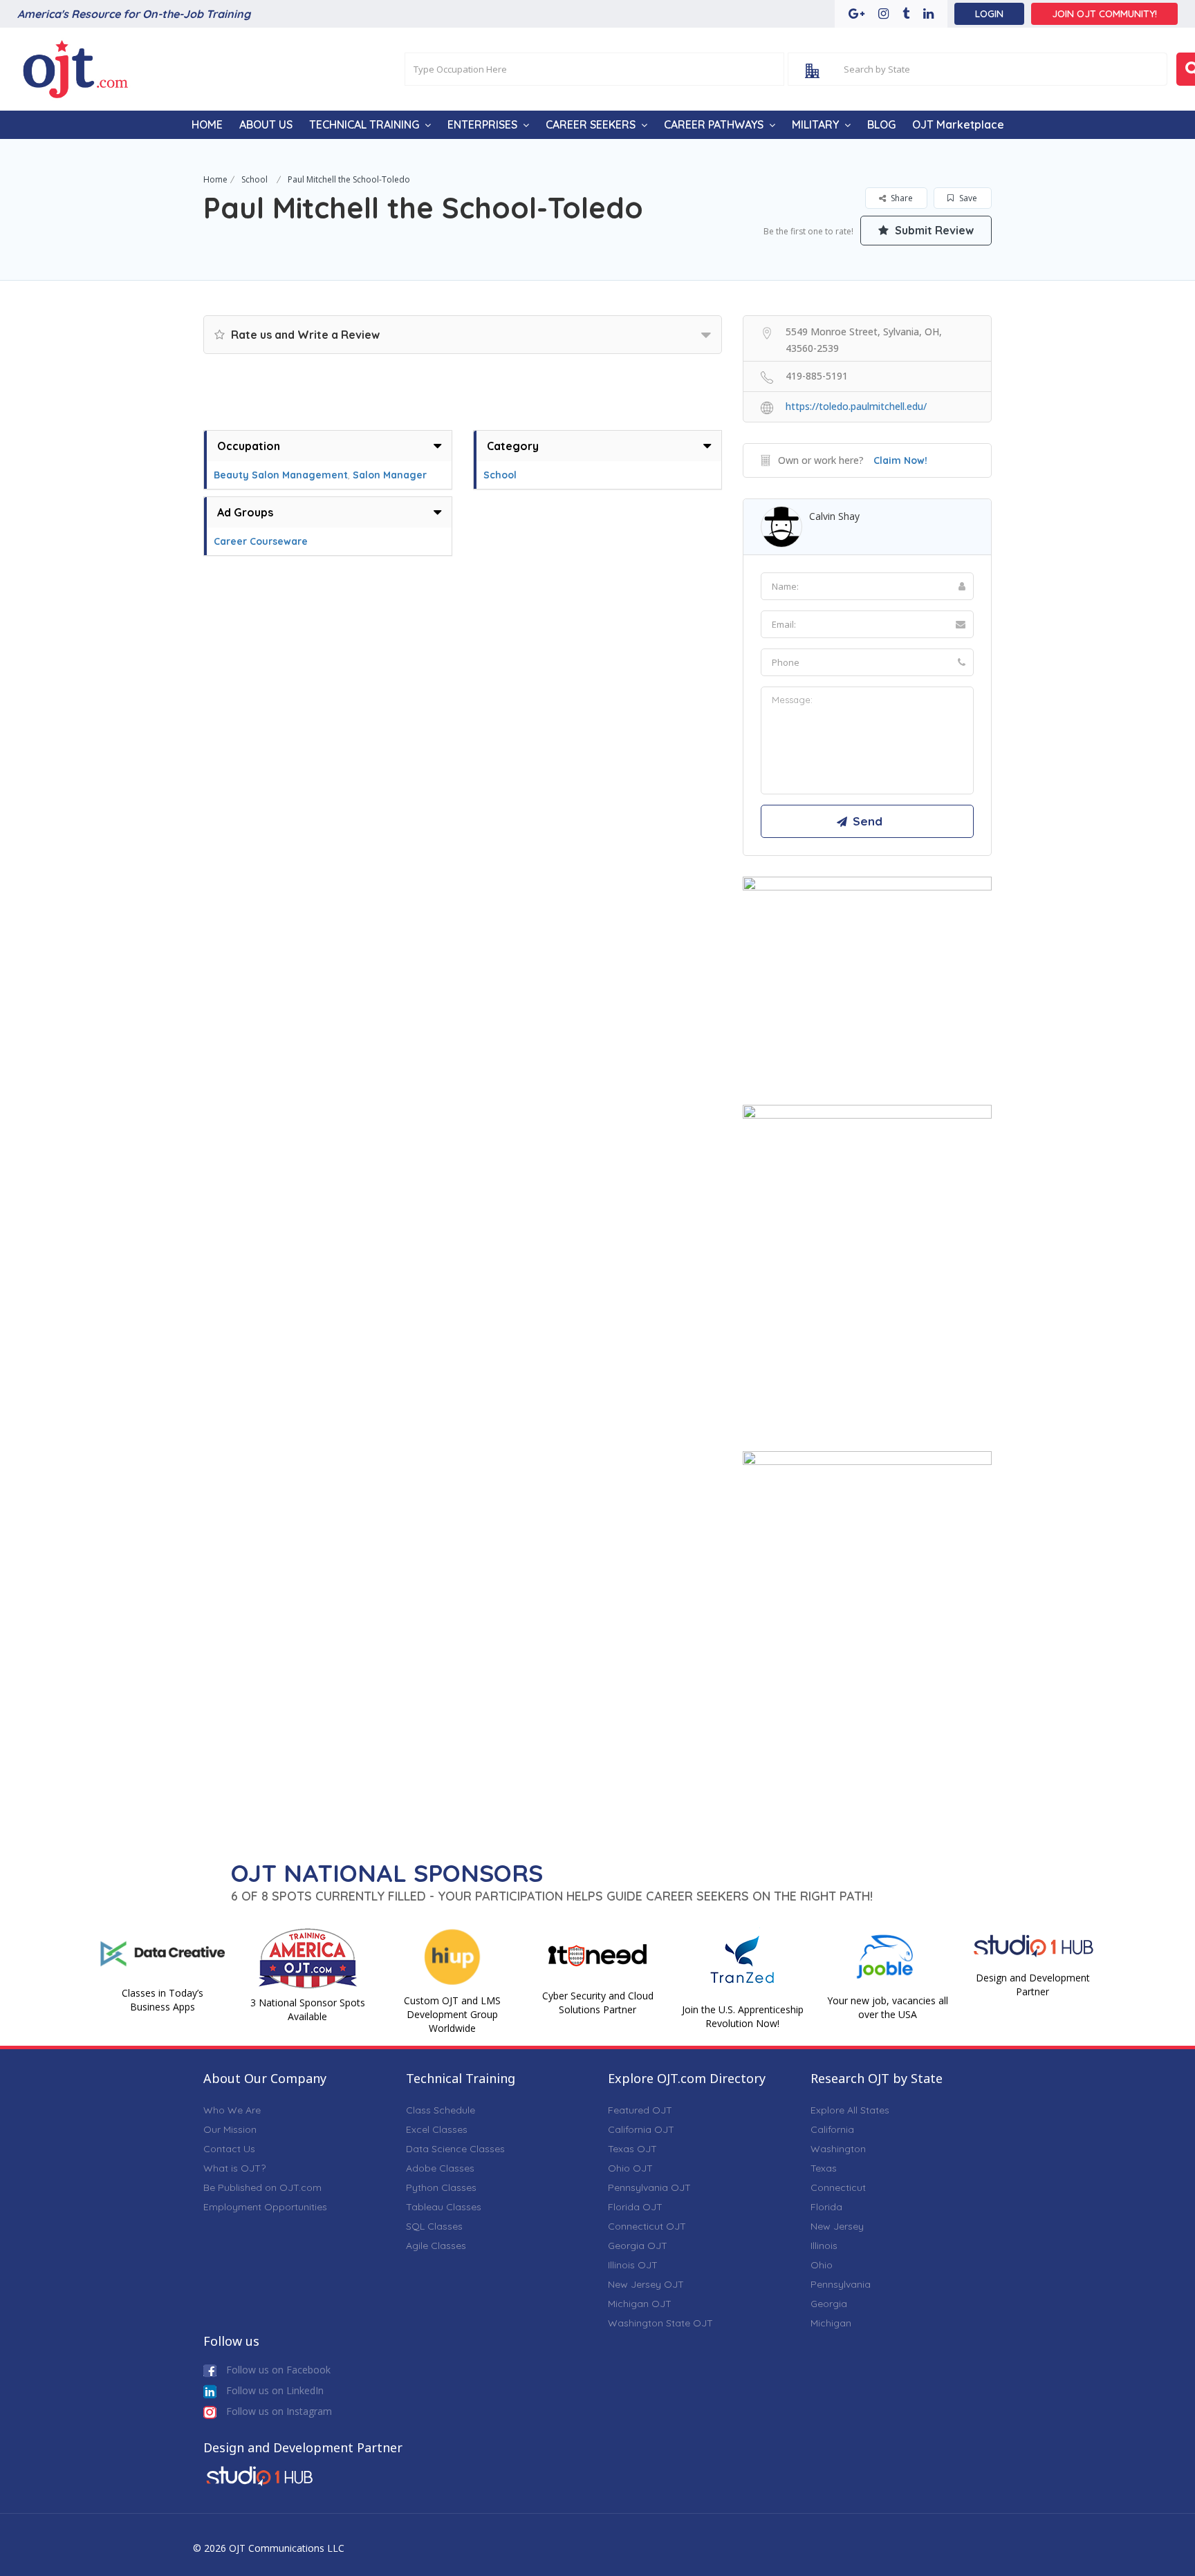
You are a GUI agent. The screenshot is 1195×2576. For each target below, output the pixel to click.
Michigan (831, 2323)
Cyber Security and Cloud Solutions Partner (598, 2003)
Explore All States (850, 2110)
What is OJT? (234, 2168)
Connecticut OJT (647, 2226)
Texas (824, 2168)
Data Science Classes (455, 2149)
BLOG (881, 124)
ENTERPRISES (482, 124)
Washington (838, 2149)
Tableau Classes (444, 2207)
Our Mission (230, 2129)
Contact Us (229, 2149)
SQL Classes (434, 2226)
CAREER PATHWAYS (714, 124)
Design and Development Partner (1033, 1985)
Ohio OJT (630, 2168)
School (254, 179)
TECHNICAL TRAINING (364, 124)
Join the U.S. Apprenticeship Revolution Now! (743, 2016)
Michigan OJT (640, 2304)
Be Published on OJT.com (262, 2187)
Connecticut (838, 2187)
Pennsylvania (841, 2284)
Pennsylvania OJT (649, 2187)
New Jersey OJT (646, 2284)
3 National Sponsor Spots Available (308, 2009)
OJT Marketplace (958, 124)
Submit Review (933, 230)
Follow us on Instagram (278, 2411)
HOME (207, 124)
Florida (826, 2207)
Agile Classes (436, 2246)
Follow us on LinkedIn (274, 2390)
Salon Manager (390, 475)
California (832, 2129)
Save (967, 198)
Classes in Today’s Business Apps (163, 2000)
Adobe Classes (440, 2168)
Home (215, 179)
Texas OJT (632, 2149)
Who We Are (232, 2110)
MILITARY (815, 124)
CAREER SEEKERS (591, 124)
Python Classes (441, 2187)
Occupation (249, 446)
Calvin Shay (834, 516)
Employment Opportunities (265, 2207)
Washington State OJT (660, 2323)
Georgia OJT (638, 2246)
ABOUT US (266, 124)
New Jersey (837, 2226)
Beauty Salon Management (281, 475)
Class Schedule (441, 2110)
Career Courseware (261, 541)
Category (513, 446)
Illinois (824, 2246)
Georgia (829, 2304)
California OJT (641, 2129)
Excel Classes (437, 2129)
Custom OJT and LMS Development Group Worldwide (452, 2014)
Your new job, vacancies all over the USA (888, 2007)
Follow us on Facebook (277, 2370)
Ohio (822, 2265)
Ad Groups (245, 512)
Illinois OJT (633, 2265)
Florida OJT (635, 2207)
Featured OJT (640, 2110)
